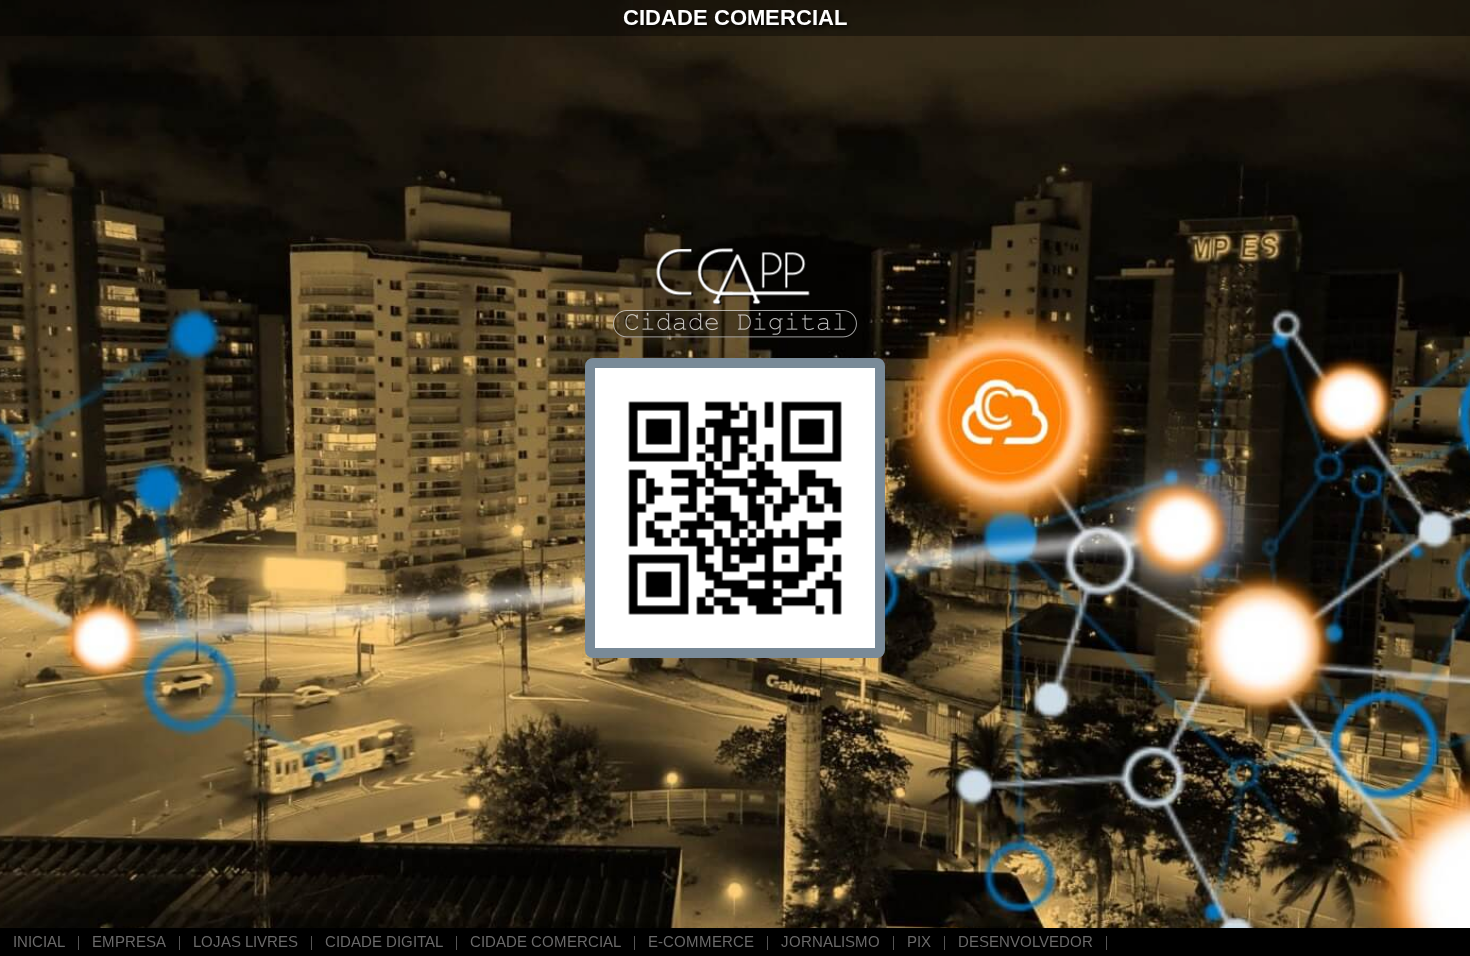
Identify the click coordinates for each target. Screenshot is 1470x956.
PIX (919, 942)
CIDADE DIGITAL (384, 942)
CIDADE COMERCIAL (545, 942)
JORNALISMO (830, 942)
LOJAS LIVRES (245, 942)
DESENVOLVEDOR (1025, 942)
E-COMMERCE (701, 942)
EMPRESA (129, 942)
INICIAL (39, 942)
